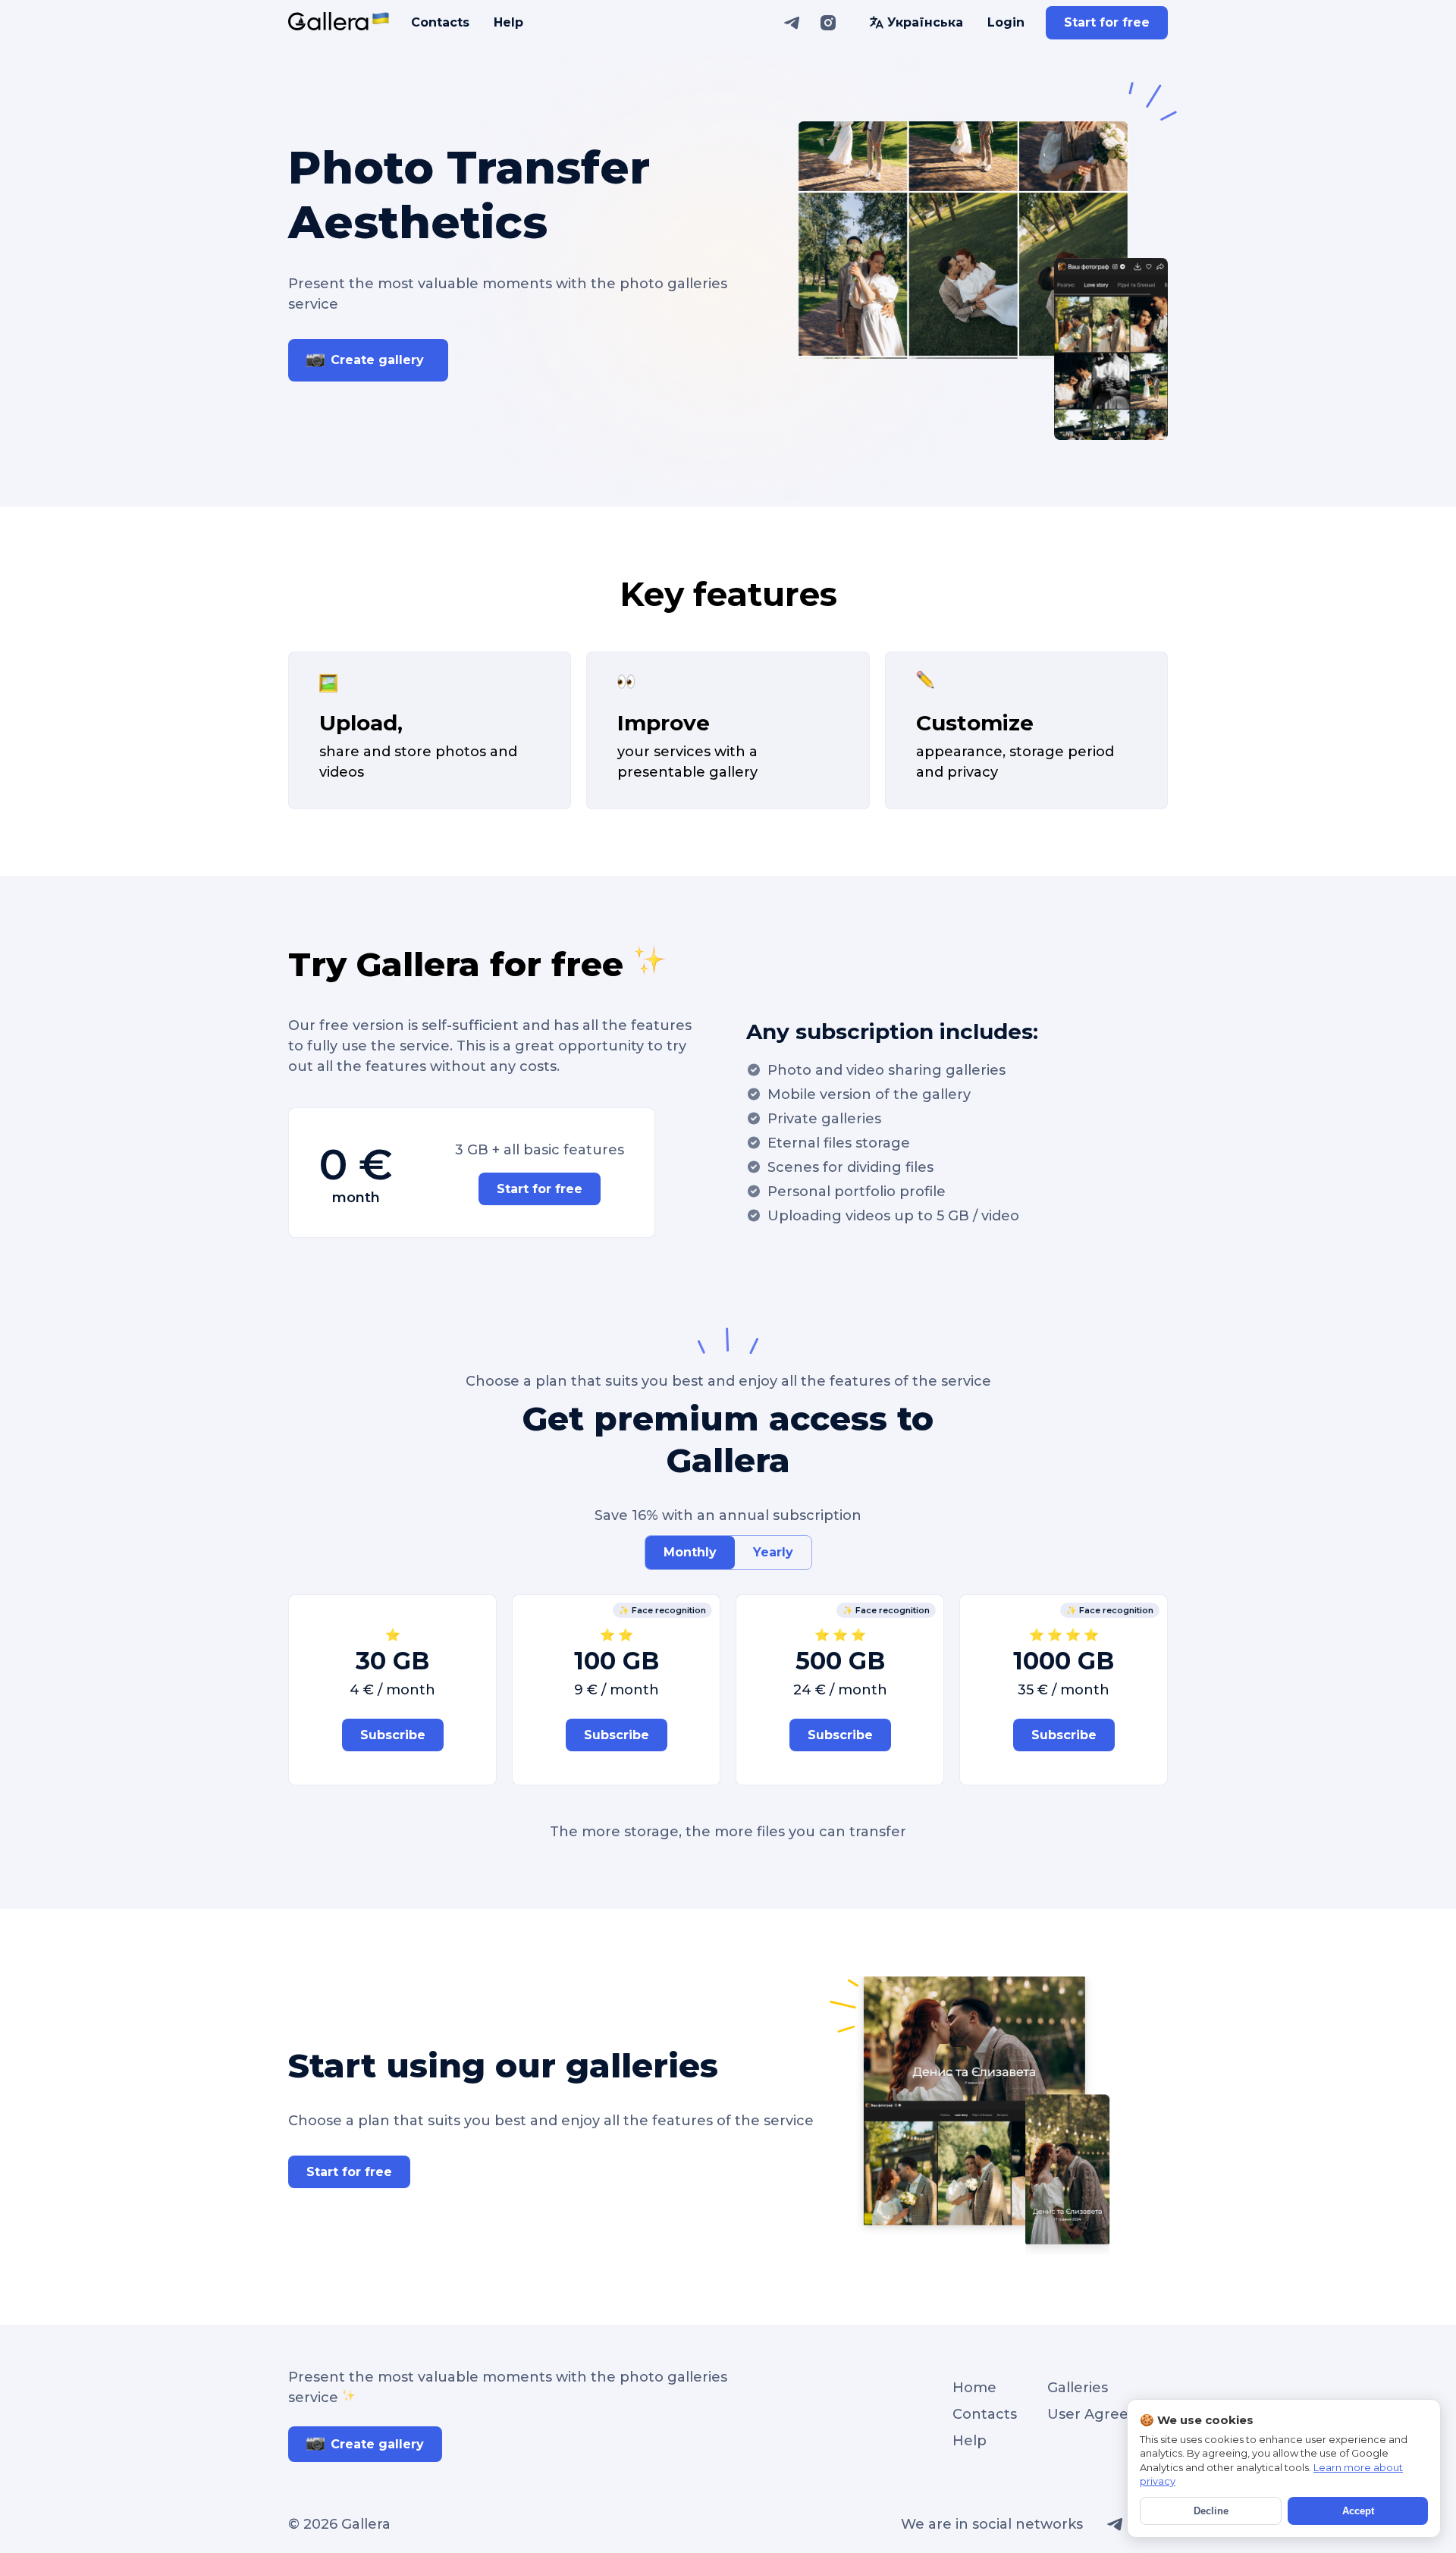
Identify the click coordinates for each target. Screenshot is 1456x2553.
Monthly (690, 1552)
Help (508, 22)
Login (1006, 22)
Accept (1358, 2511)
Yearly (773, 1552)
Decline (1211, 2511)
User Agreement (1108, 2414)
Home (974, 2388)
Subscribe (393, 1735)
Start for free (1107, 22)
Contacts (440, 22)
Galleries (1078, 2388)
